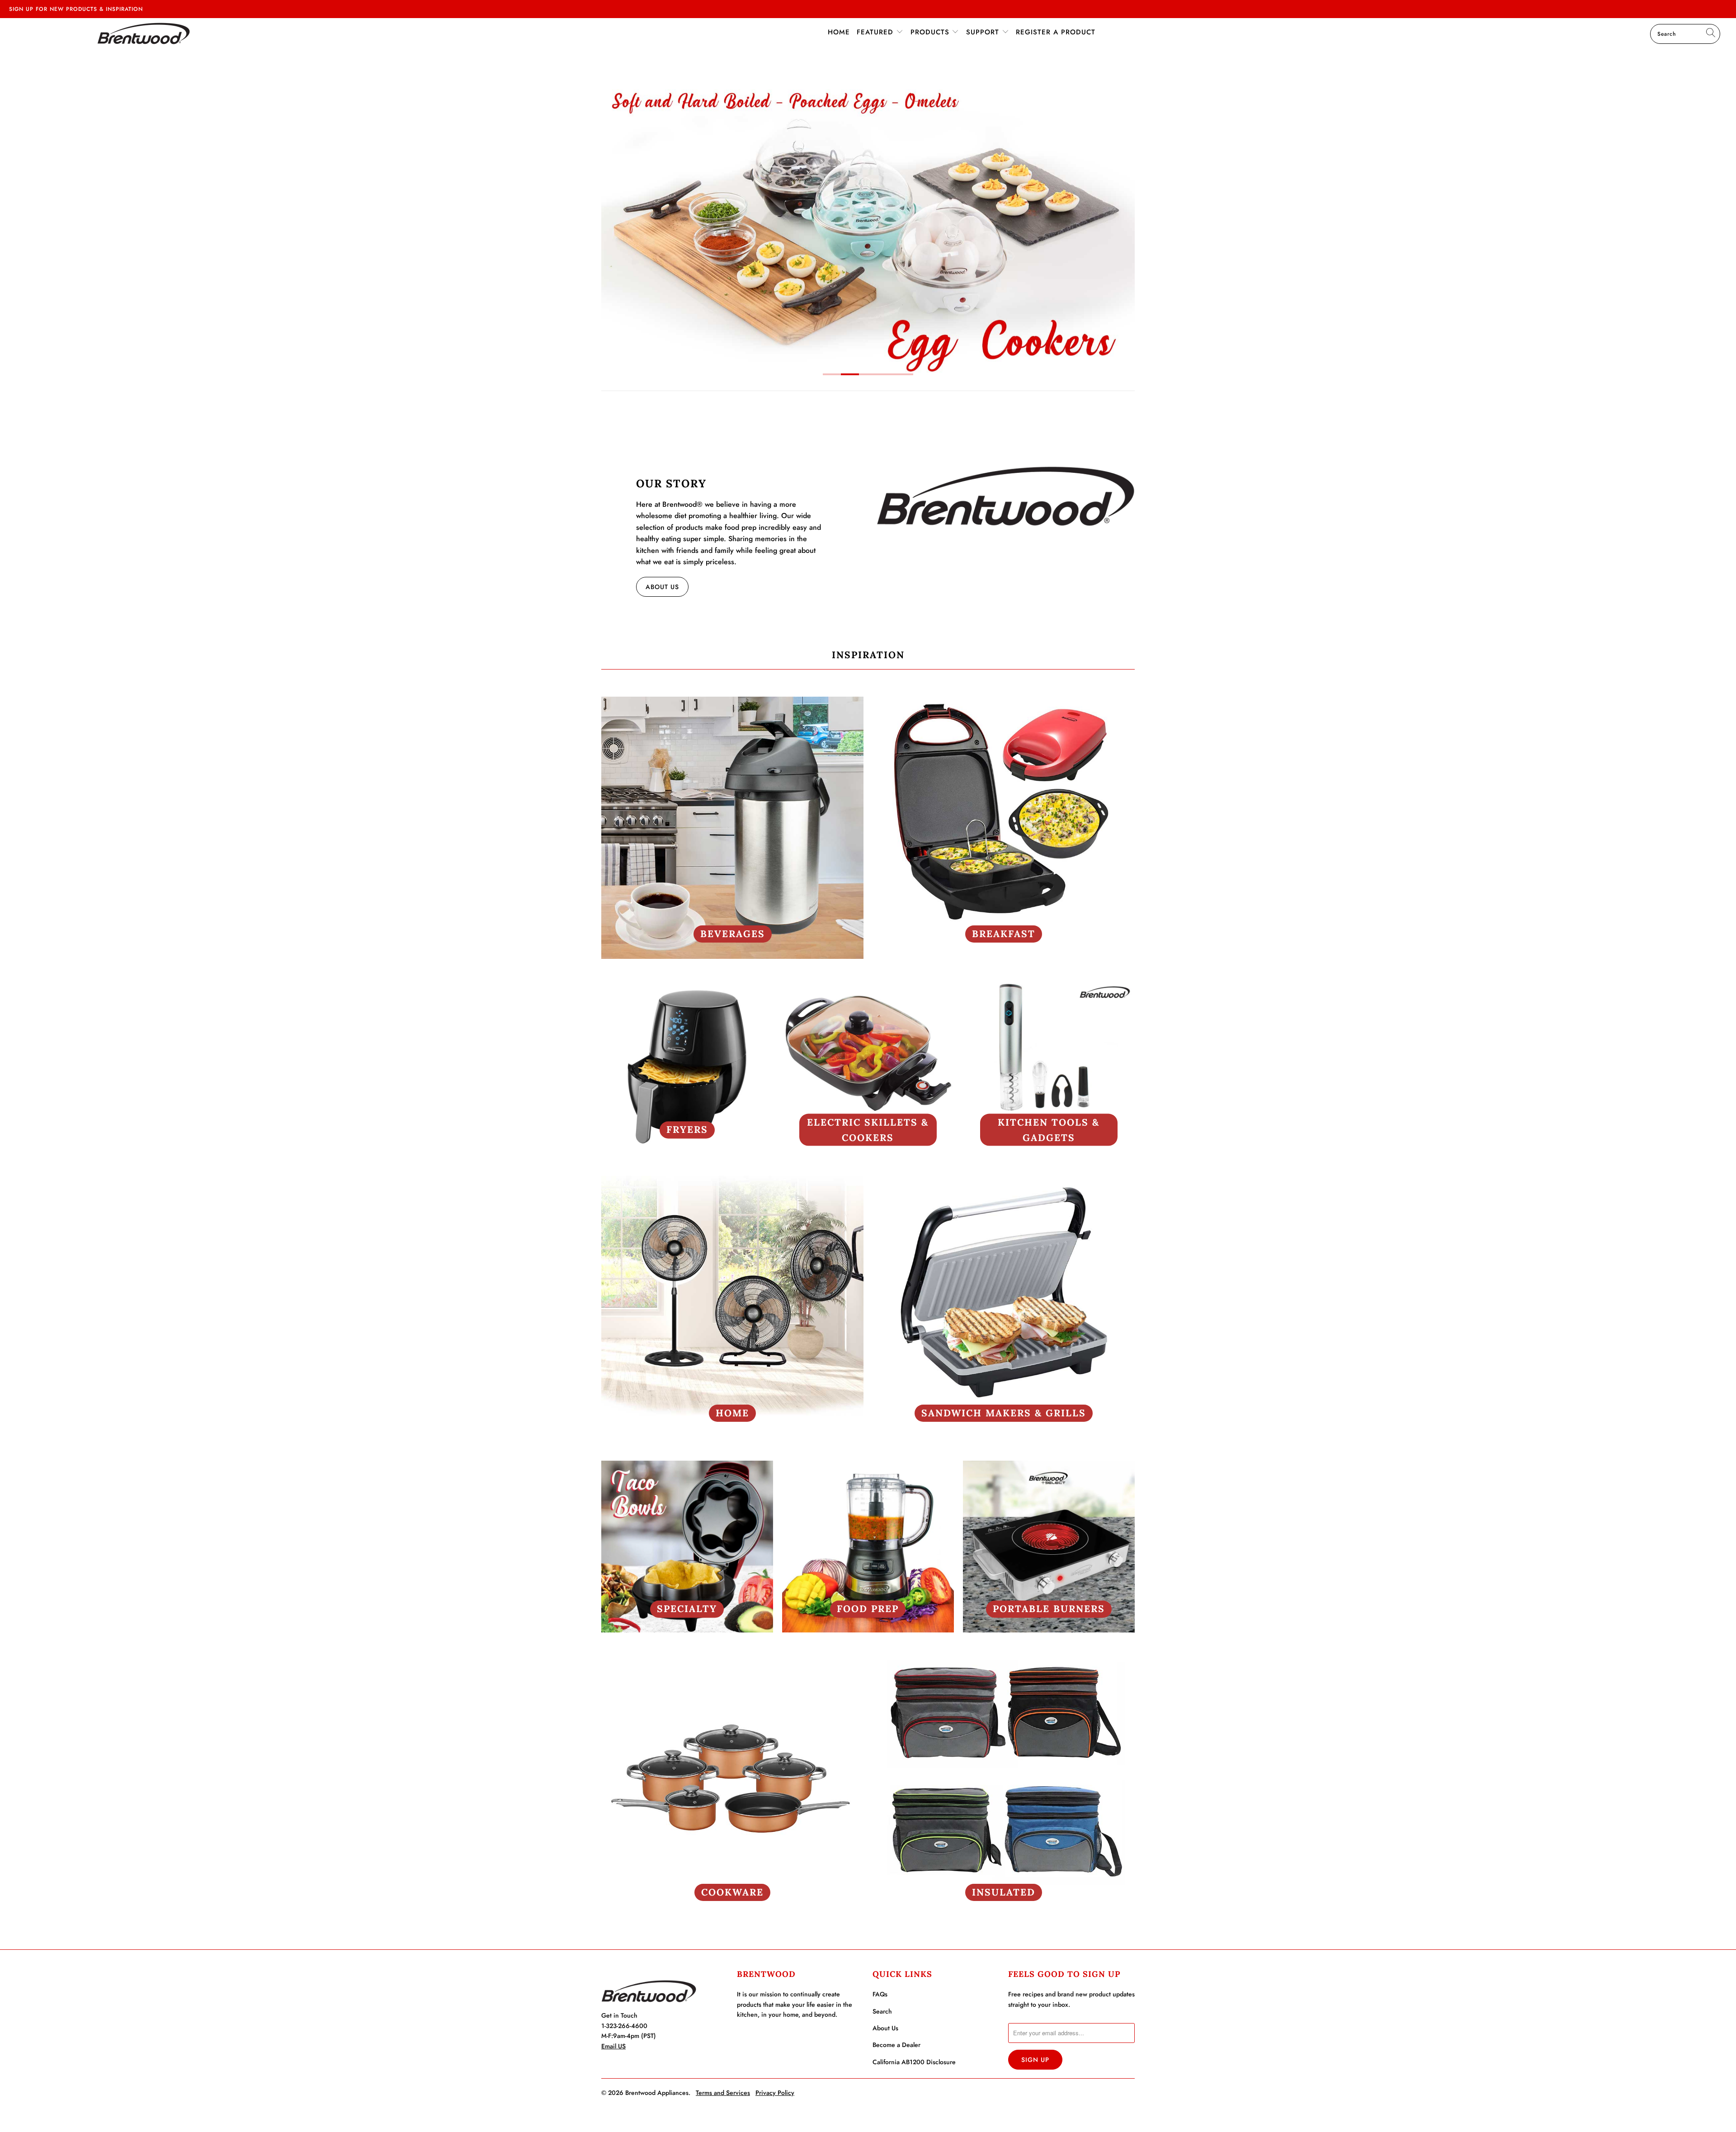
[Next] (1122, 224)
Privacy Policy (775, 2093)
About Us (662, 587)
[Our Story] (1005, 496)
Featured (876, 32)
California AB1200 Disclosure (914, 2062)
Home (839, 32)
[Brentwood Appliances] (143, 33)
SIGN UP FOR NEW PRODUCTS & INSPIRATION (76, 9)
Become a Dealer (896, 2045)
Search (882, 2011)
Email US (613, 2046)
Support (984, 32)
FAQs (880, 1994)
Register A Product (1056, 32)
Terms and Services (723, 2093)
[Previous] (614, 224)
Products (931, 32)
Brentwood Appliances (657, 2093)
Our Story (671, 483)
